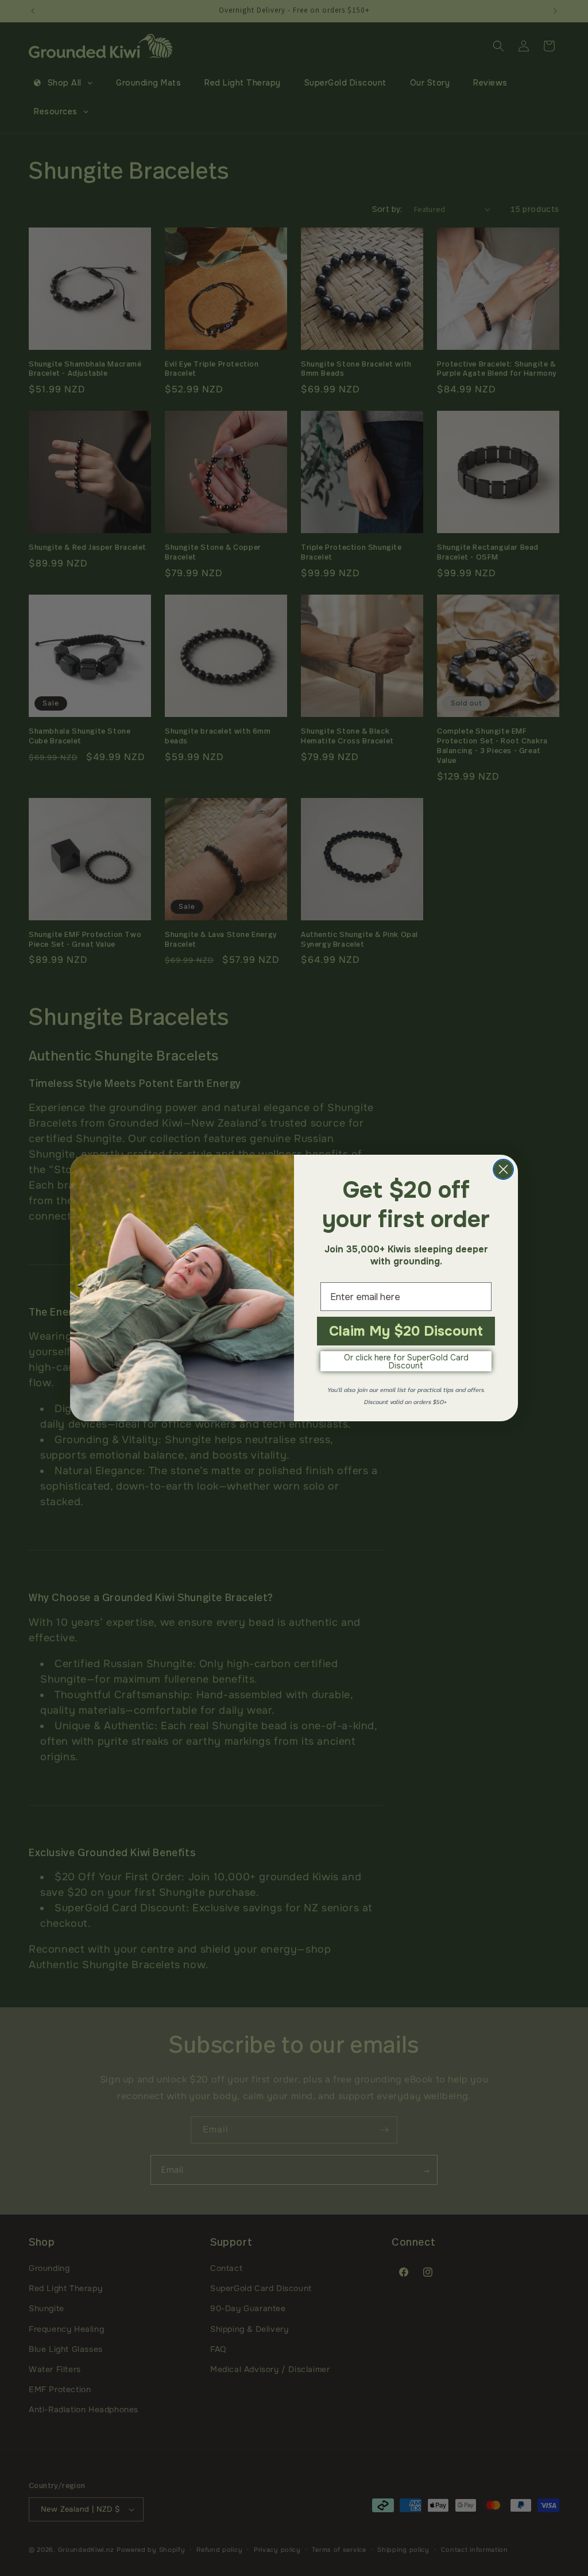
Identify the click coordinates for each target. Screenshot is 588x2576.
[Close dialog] (503, 1169)
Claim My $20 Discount (406, 1331)
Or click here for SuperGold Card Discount (406, 1362)
